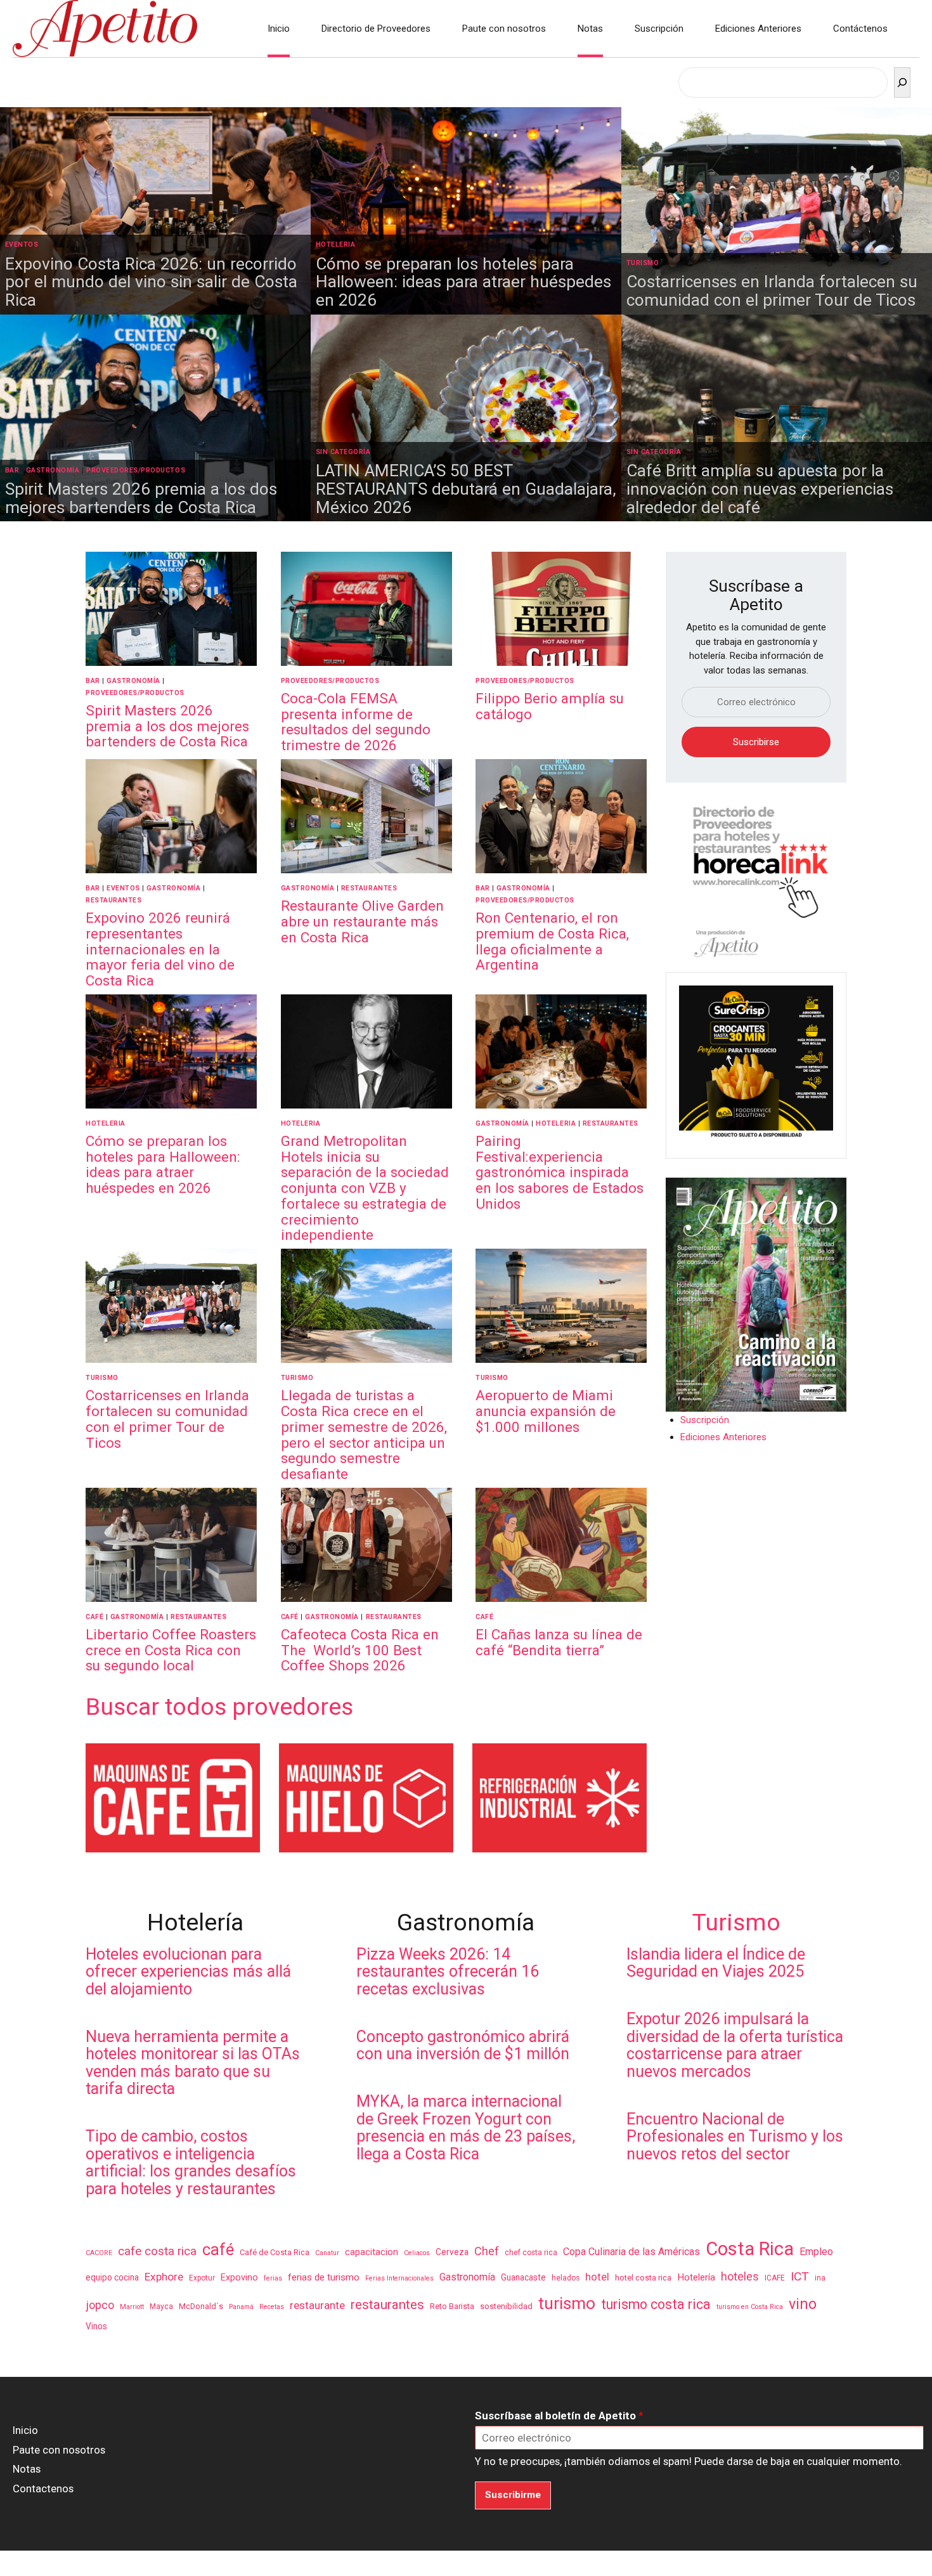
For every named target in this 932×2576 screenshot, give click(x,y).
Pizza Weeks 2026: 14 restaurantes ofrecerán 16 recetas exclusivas (448, 1972)
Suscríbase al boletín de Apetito (559, 2416)
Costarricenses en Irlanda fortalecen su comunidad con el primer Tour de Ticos (772, 291)
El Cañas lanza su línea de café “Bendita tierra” (559, 1642)
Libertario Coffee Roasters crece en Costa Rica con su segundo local (171, 1650)
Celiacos (417, 2253)
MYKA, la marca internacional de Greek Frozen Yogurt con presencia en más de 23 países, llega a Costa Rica (466, 2128)
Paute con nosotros (504, 29)
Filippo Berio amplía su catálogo (550, 706)
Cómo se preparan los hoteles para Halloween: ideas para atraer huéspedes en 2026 (463, 282)
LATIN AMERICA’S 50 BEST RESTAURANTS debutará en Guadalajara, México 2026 (466, 489)
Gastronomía (53, 470)
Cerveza (452, 2252)
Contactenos (43, 2488)
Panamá (241, 2307)
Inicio (279, 29)
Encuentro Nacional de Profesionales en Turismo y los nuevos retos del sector (735, 2137)
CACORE (99, 2253)
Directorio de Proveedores (376, 29)
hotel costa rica (643, 2278)
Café (94, 1617)
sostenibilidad (506, 2306)
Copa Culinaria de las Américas (631, 2252)
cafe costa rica (157, 2251)
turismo (567, 2303)
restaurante (317, 2305)
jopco (100, 2305)
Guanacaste (523, 2277)
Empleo (816, 2252)
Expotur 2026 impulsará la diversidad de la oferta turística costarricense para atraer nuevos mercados (735, 2045)
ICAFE (775, 2278)
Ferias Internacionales (399, 2278)
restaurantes (387, 2305)
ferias (273, 2278)
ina (820, 2278)
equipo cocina (112, 2277)
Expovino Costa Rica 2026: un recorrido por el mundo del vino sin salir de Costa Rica (151, 282)
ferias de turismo (324, 2277)
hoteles (740, 2276)
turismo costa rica (656, 2304)
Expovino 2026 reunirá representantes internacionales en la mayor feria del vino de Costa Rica (160, 949)
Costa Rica (750, 2249)
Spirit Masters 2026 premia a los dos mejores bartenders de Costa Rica (141, 498)
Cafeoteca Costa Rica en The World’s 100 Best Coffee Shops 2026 (360, 1650)
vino (803, 2304)
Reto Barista (452, 2306)
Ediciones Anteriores (758, 29)
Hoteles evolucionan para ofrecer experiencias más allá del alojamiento (188, 1972)
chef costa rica (531, 2253)
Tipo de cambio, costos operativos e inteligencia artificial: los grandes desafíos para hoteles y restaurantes (191, 2163)
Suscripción (659, 29)
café (218, 2249)
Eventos (22, 244)
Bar (12, 470)
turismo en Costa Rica (750, 2307)
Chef (487, 2251)
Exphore (164, 2277)
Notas (590, 29)
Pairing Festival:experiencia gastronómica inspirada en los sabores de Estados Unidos (560, 1172)
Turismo (643, 263)
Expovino (239, 2277)
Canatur (327, 2253)
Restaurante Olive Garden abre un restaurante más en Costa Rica (362, 921)
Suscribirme (513, 2495)
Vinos (96, 2326)
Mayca (161, 2306)
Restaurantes (113, 900)
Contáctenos (860, 29)
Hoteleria (336, 244)
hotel (597, 2277)
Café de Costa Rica (275, 2252)
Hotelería (696, 2277)
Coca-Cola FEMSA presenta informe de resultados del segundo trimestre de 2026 (356, 722)
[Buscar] (902, 82)
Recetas (272, 2307)
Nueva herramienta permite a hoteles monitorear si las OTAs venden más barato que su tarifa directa (193, 2063)
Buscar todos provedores (219, 1707)
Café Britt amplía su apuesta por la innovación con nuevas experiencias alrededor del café (760, 489)
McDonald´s (201, 2306)
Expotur (202, 2278)
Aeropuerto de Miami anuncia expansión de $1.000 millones (546, 1411)
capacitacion (372, 2252)
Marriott (132, 2307)
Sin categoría (343, 452)
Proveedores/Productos (136, 470)
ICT (800, 2276)
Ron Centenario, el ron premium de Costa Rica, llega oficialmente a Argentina (552, 941)
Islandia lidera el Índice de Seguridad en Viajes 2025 (716, 1963)
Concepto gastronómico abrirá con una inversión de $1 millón (463, 2046)
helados (566, 2278)
